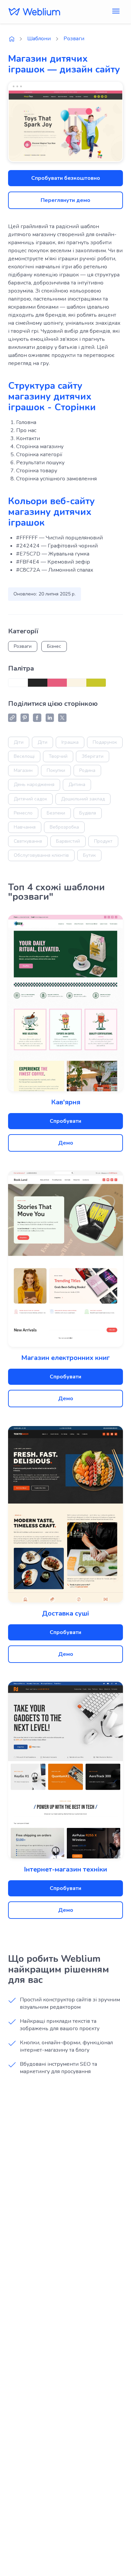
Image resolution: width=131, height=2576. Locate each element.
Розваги (74, 39)
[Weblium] (34, 12)
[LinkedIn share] (50, 718)
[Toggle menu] (116, 12)
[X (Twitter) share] (62, 718)
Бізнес (54, 646)
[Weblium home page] (12, 39)
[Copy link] (12, 718)
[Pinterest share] (25, 718)
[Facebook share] (37, 718)
